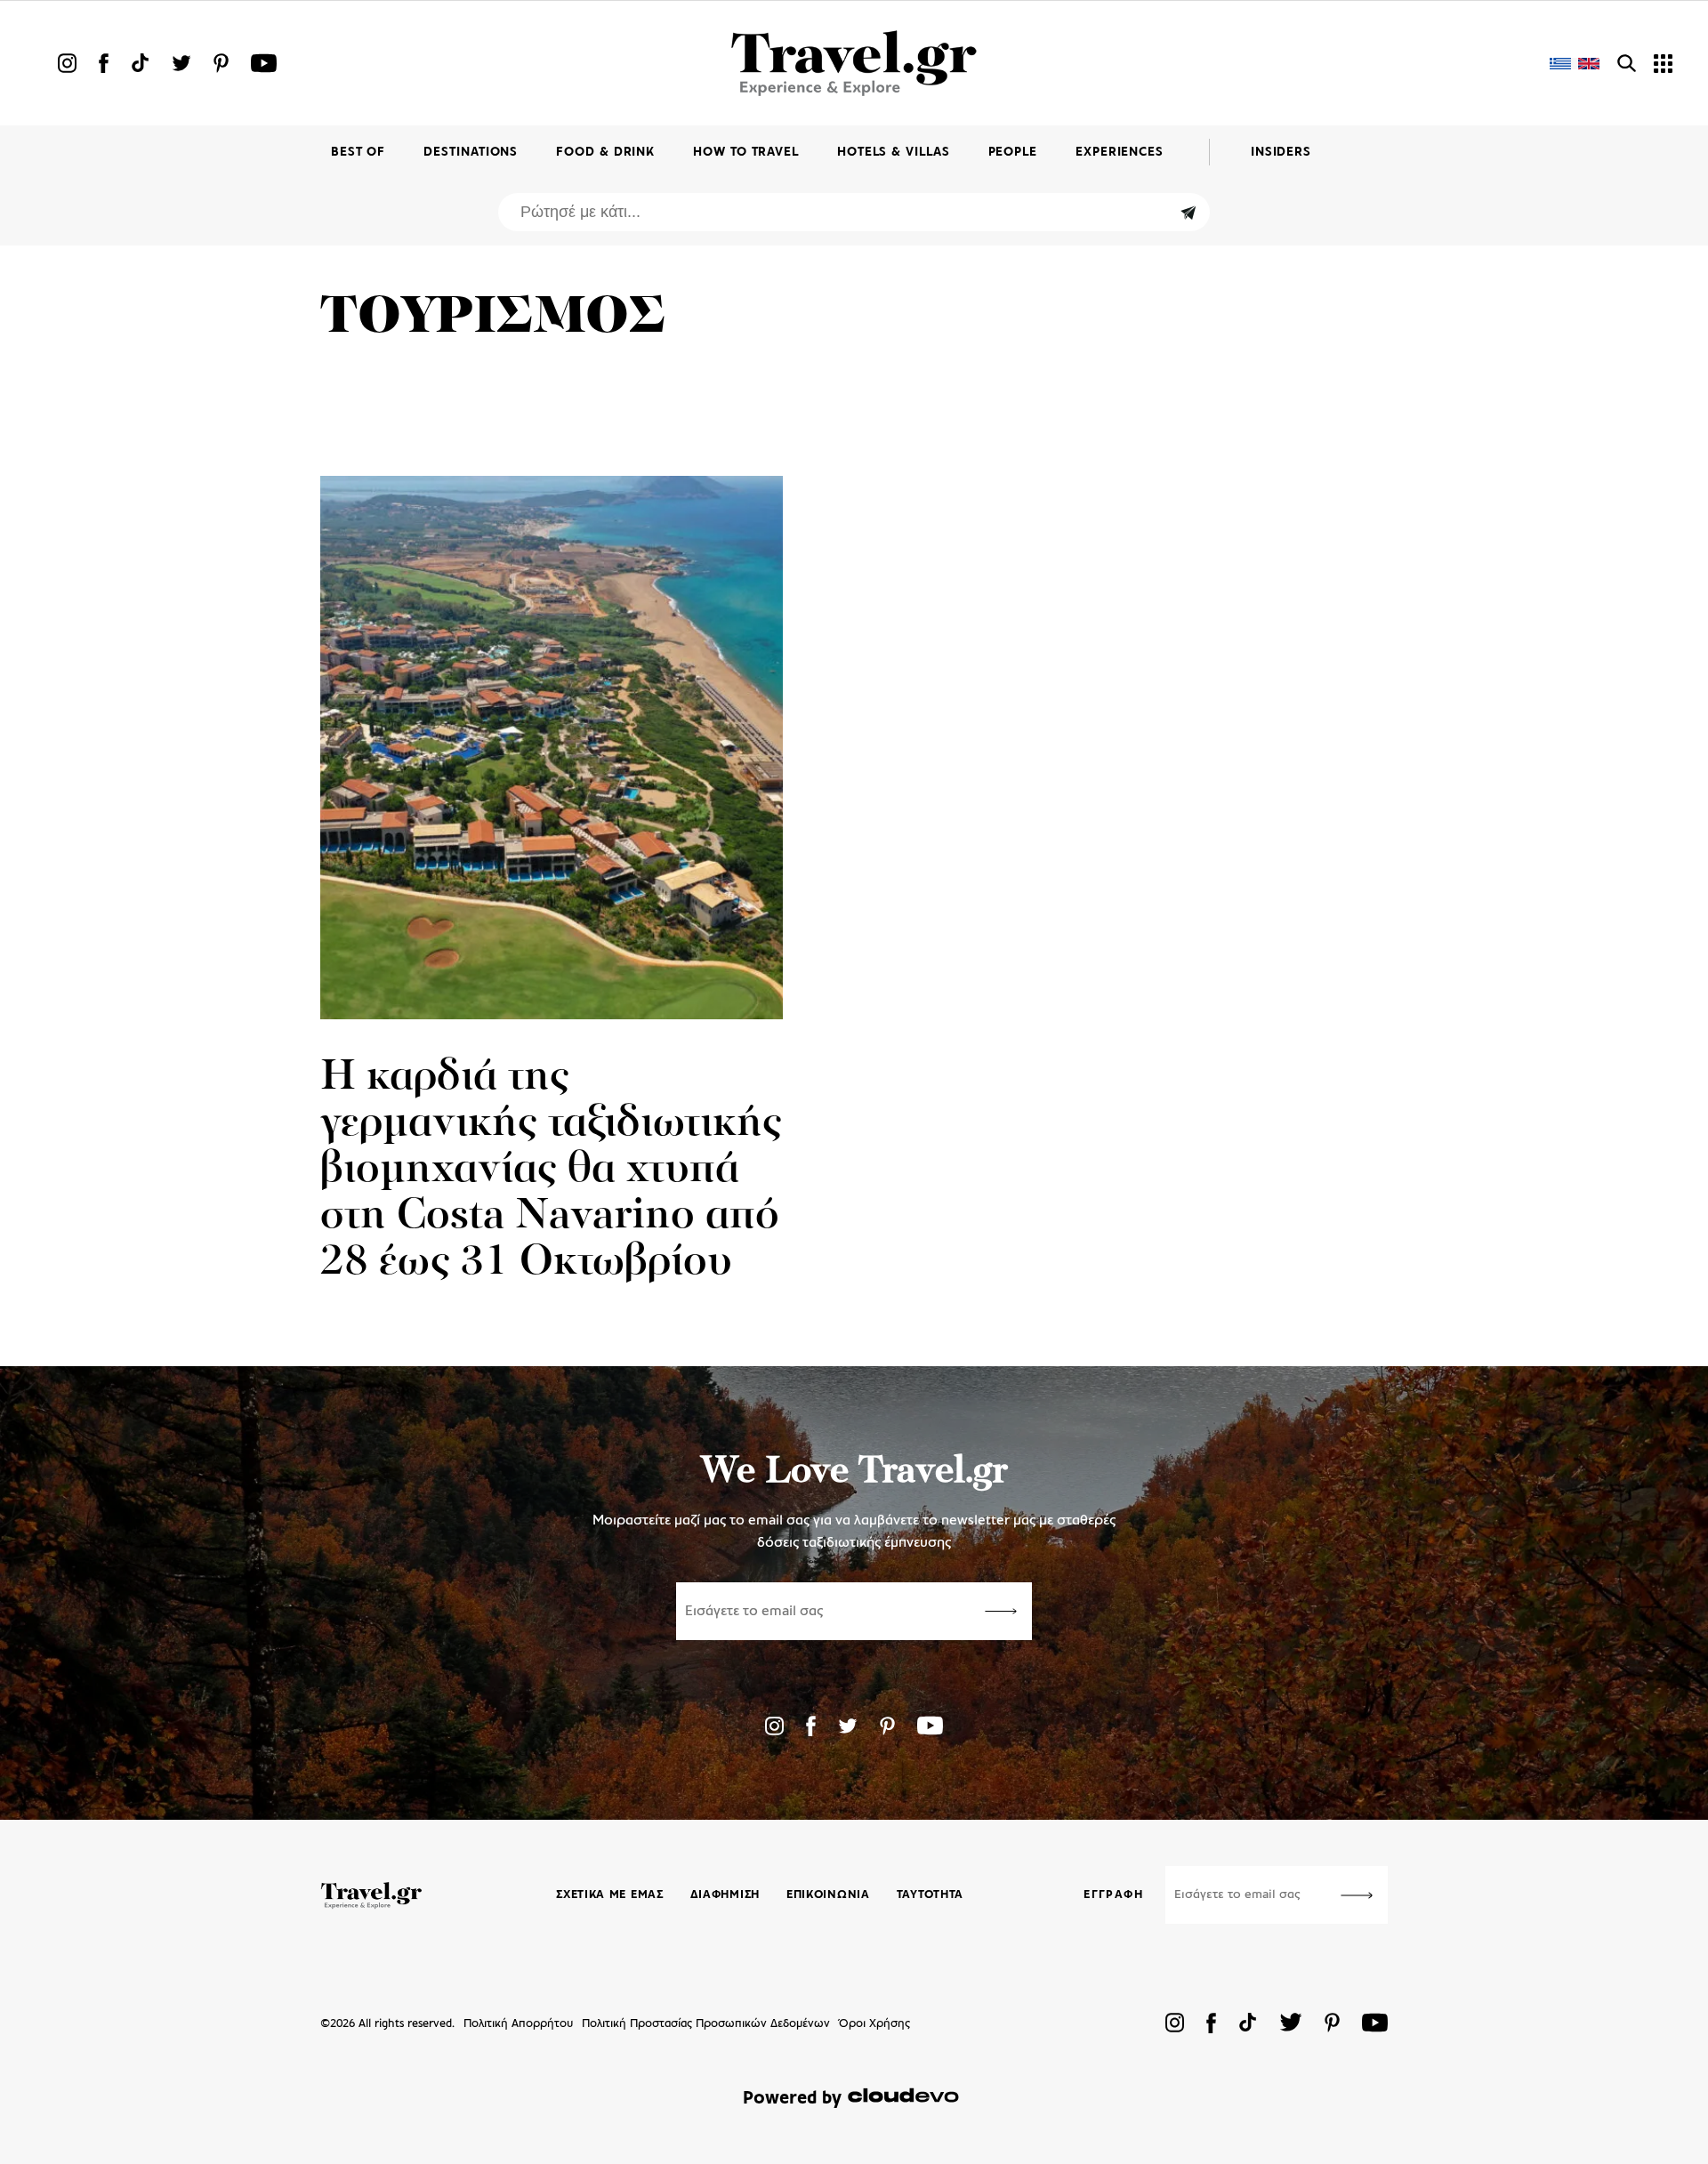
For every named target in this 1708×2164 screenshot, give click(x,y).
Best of (358, 153)
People (1013, 153)
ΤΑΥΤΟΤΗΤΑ (930, 1895)
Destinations (471, 153)
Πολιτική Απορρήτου (518, 2024)
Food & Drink (605, 153)
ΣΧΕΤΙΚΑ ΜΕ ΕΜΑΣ (610, 1895)
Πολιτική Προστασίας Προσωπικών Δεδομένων (706, 2024)
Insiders (1281, 153)
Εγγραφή (1113, 1895)
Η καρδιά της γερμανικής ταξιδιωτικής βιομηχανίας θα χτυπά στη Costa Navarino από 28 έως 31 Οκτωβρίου (551, 1170)
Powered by (792, 2099)
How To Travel (746, 153)
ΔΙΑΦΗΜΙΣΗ (725, 1895)
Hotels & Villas (894, 153)
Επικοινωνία (828, 1895)
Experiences (1120, 153)
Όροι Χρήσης (874, 2024)
